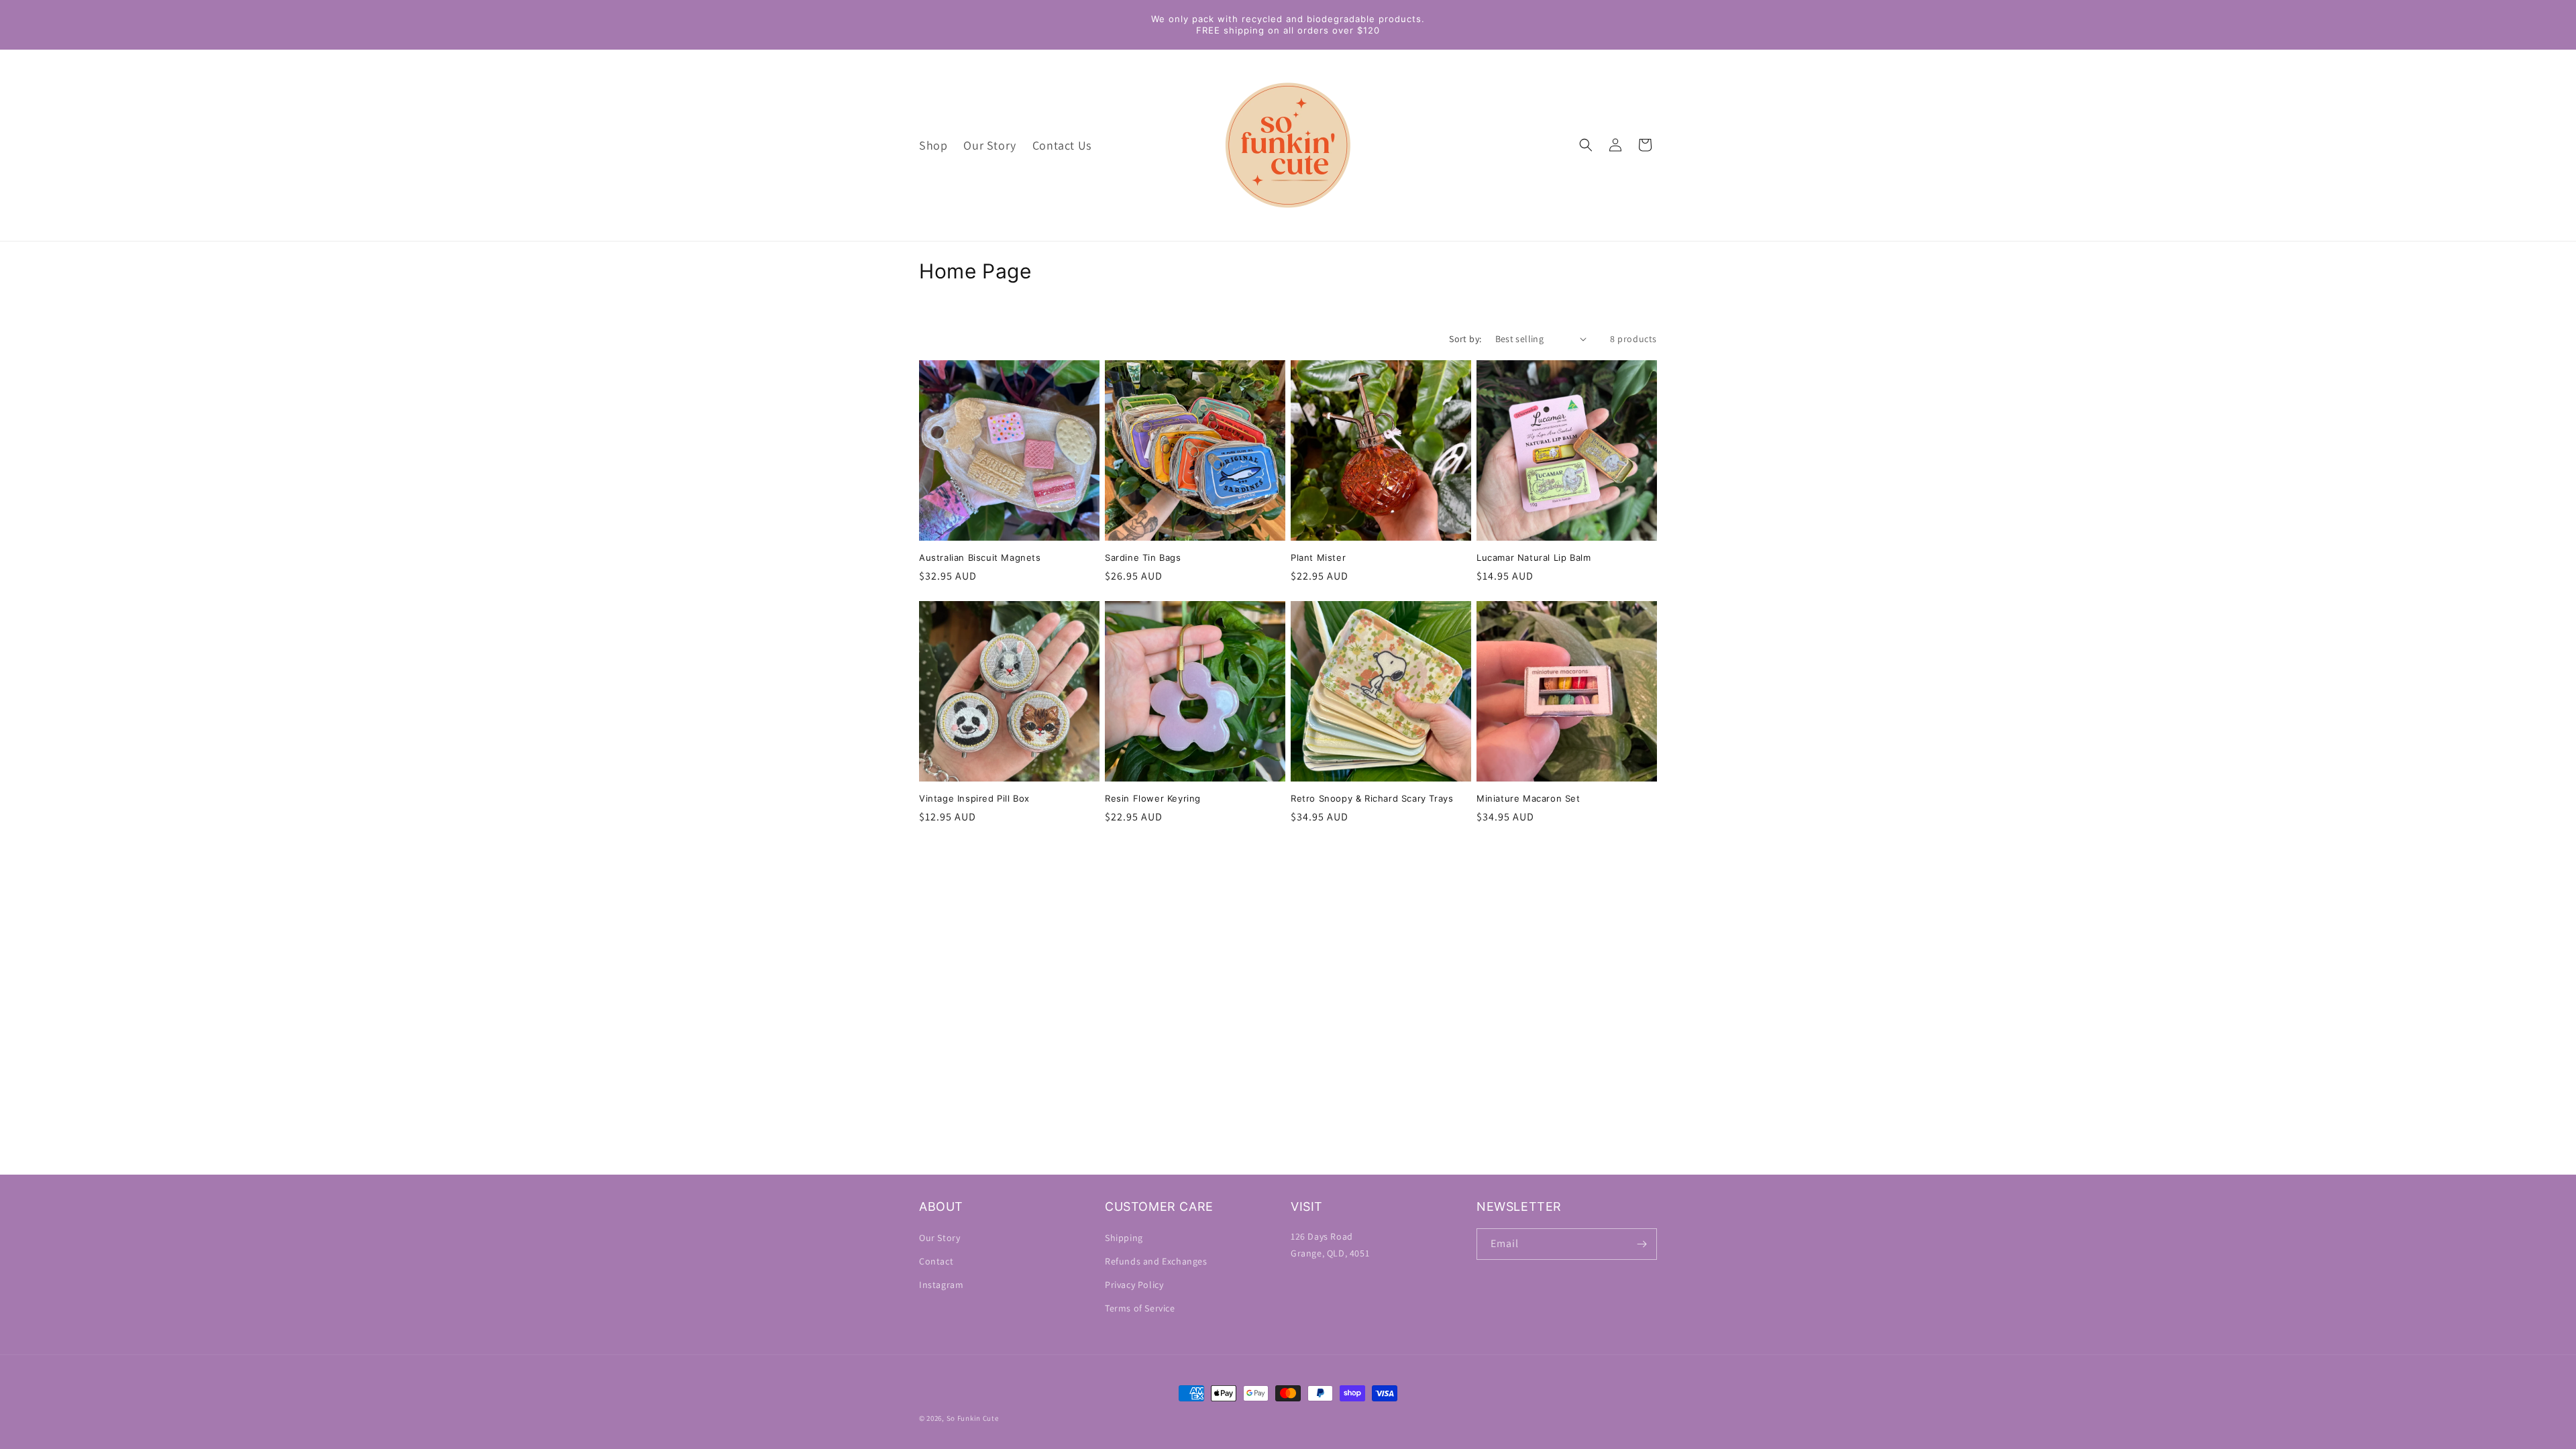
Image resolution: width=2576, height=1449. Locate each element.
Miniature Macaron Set (1528, 798)
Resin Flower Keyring (1153, 798)
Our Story (940, 1238)
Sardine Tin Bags (1143, 557)
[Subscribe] (1642, 1244)
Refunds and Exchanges (1156, 1261)
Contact (936, 1261)
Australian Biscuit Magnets (980, 557)
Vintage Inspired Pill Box (974, 798)
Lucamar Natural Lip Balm (1534, 557)
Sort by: (1465, 339)
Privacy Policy (1134, 1285)
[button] (1586, 145)
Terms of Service (1140, 1308)
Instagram (941, 1285)
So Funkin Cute (973, 1418)
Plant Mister (1318, 557)
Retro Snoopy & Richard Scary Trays (1372, 798)
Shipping (1124, 1238)
